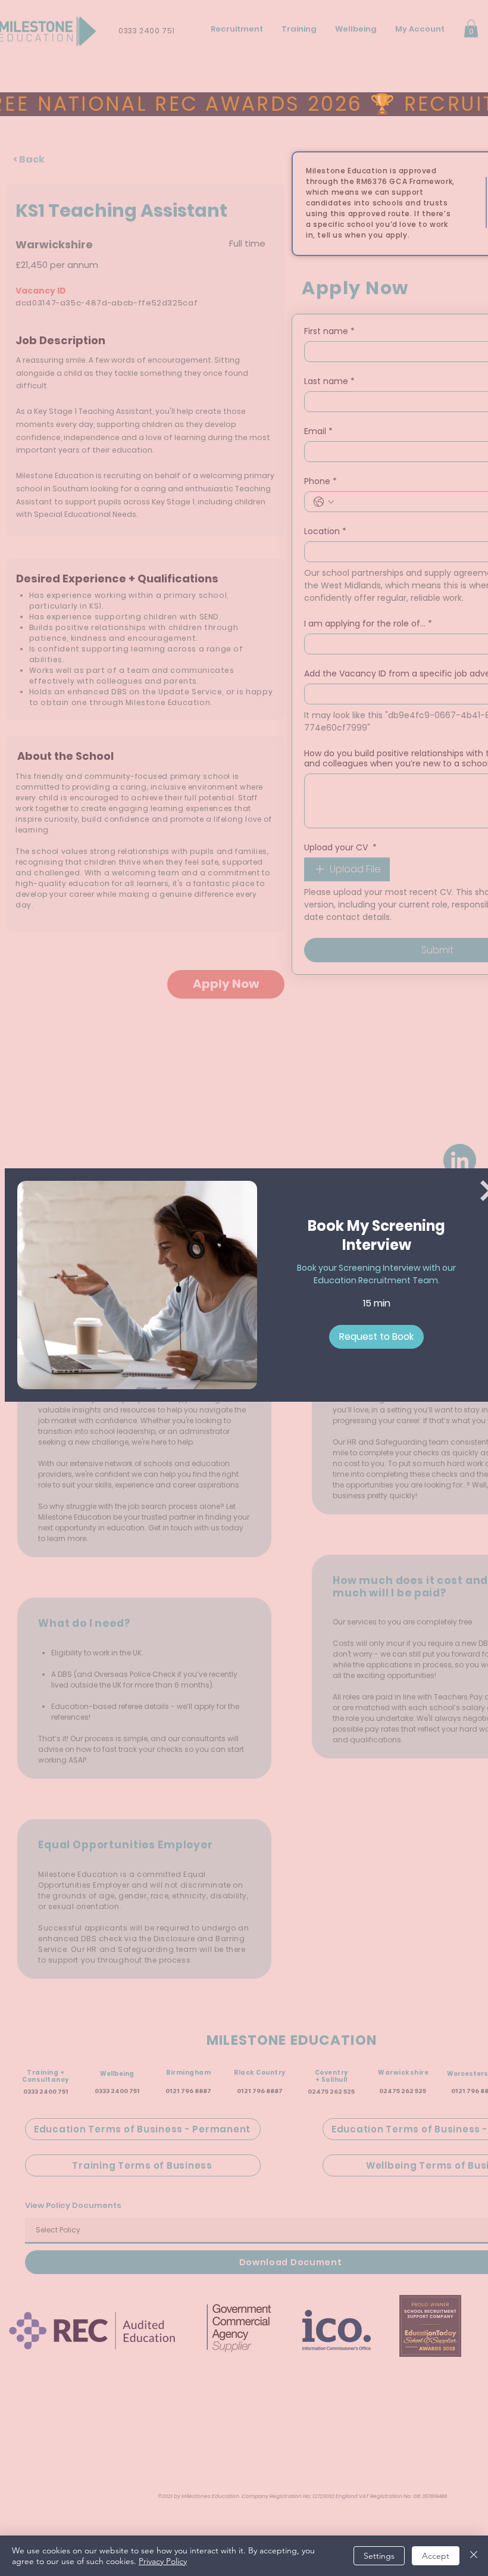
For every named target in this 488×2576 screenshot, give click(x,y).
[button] (376, 1337)
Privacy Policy (163, 2561)
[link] (377, 1236)
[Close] (474, 2556)
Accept (436, 2556)
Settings (379, 2556)
